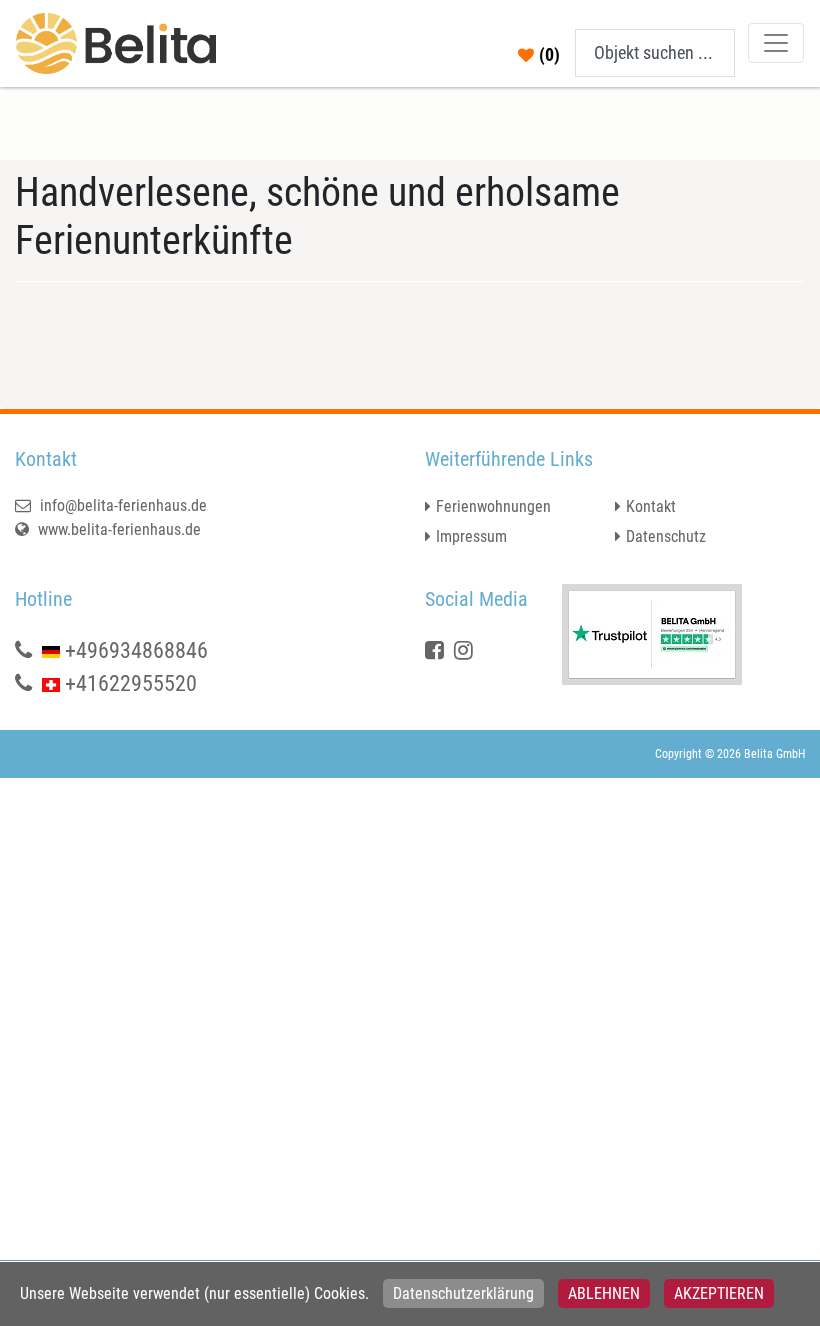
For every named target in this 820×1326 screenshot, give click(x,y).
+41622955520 (131, 683)
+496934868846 (136, 650)
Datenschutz (666, 536)
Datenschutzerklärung (463, 1293)
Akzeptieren (719, 1293)
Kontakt (651, 506)
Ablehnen (604, 1293)
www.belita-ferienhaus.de (117, 529)
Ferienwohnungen (493, 506)
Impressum (471, 536)
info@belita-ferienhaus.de (121, 505)
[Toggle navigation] (776, 43)
